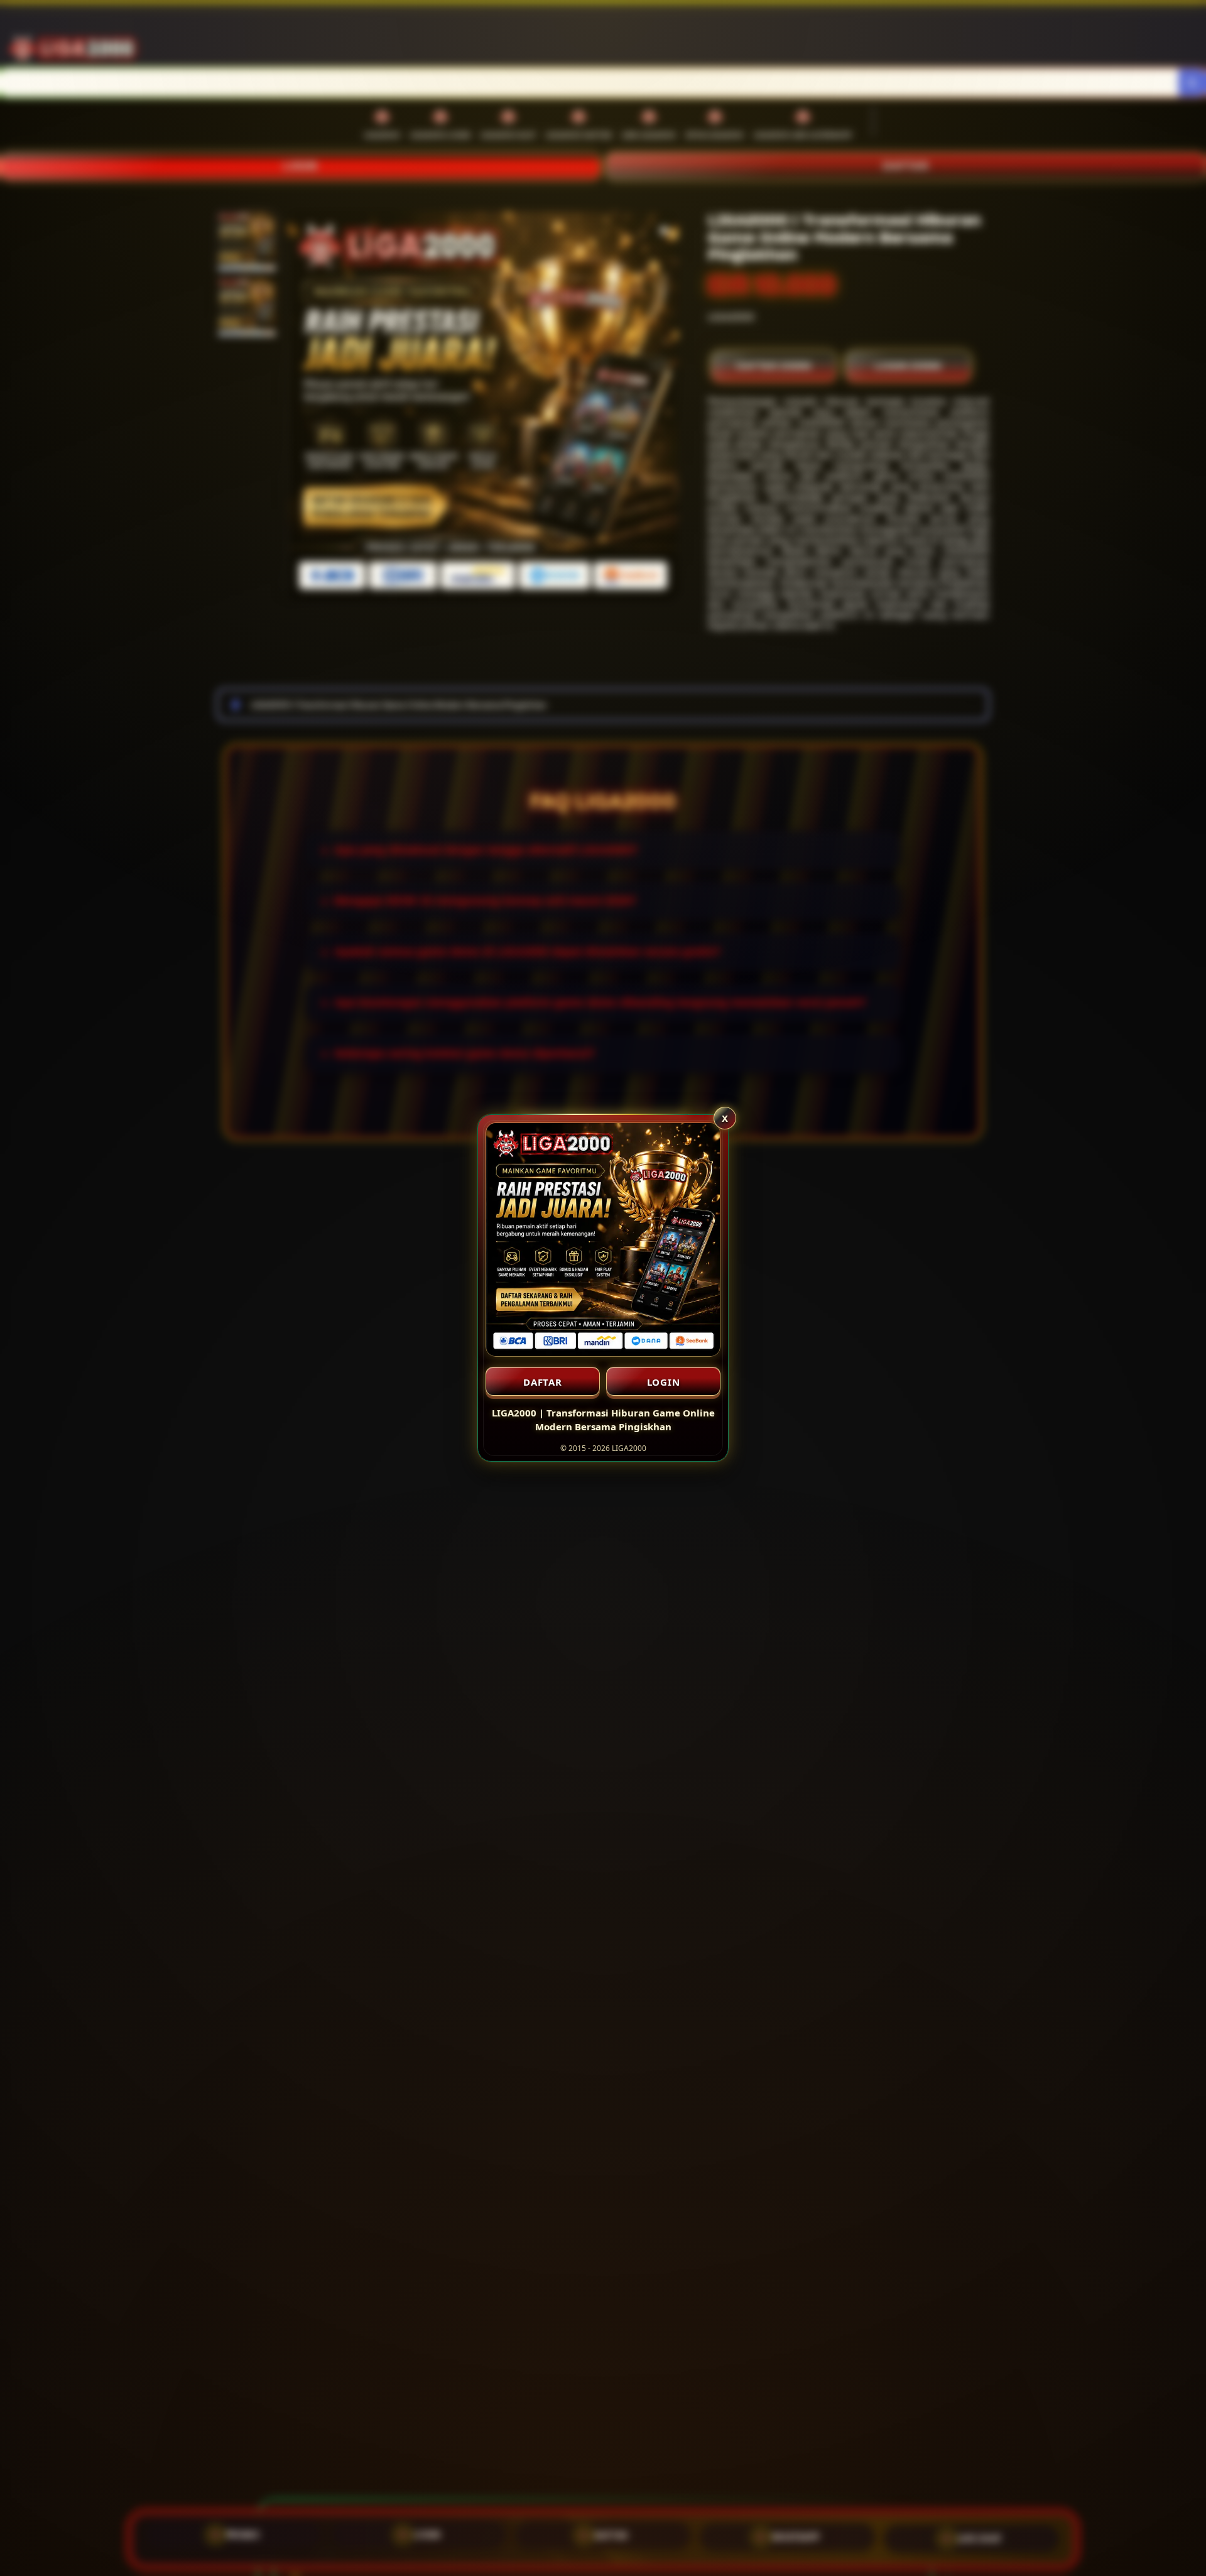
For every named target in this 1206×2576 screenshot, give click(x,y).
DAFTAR (543, 1382)
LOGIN (664, 1382)
